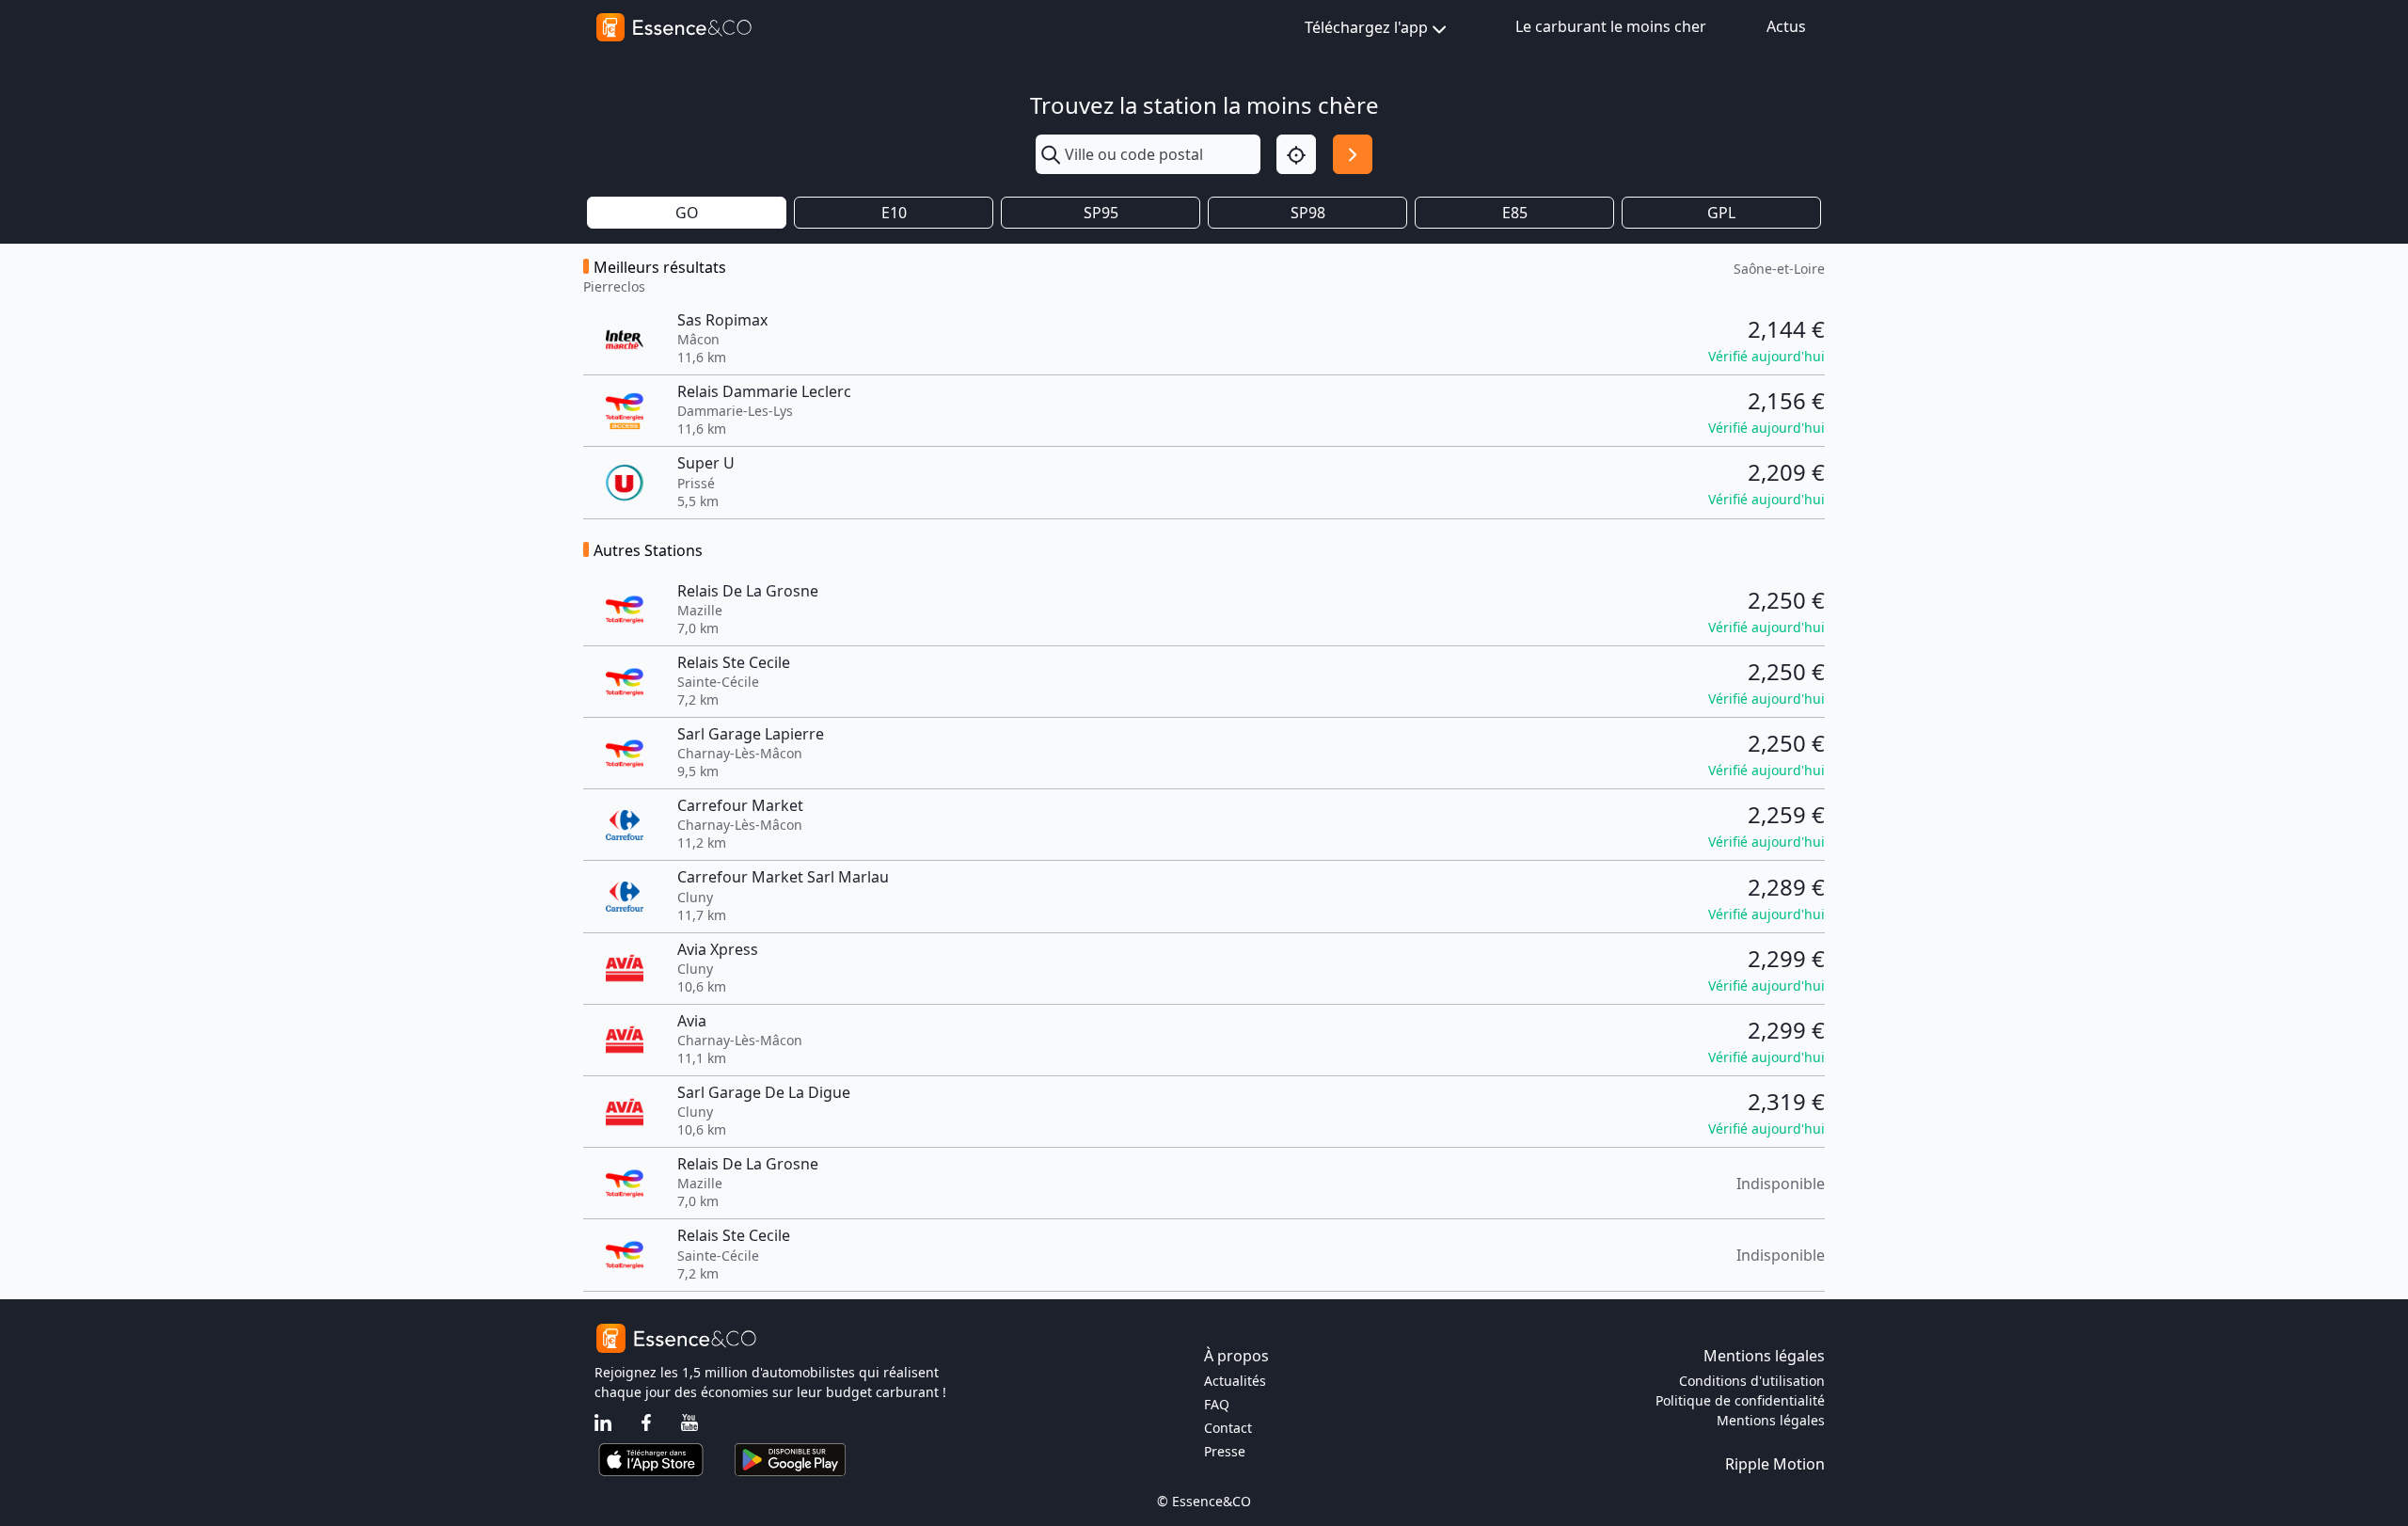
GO (687, 213)
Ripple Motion (1775, 1464)
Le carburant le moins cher (1611, 26)
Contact (1228, 1428)
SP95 (1101, 213)
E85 (1515, 213)
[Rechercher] (1353, 154)
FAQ (1217, 1404)
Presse (1225, 1451)
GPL (1721, 213)
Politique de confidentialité (1740, 1400)
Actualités (1235, 1381)
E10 (894, 213)
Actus (1786, 26)
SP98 (1308, 213)
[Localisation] (1296, 154)
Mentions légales (1771, 1420)
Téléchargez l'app (1366, 27)
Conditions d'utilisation (1752, 1381)
